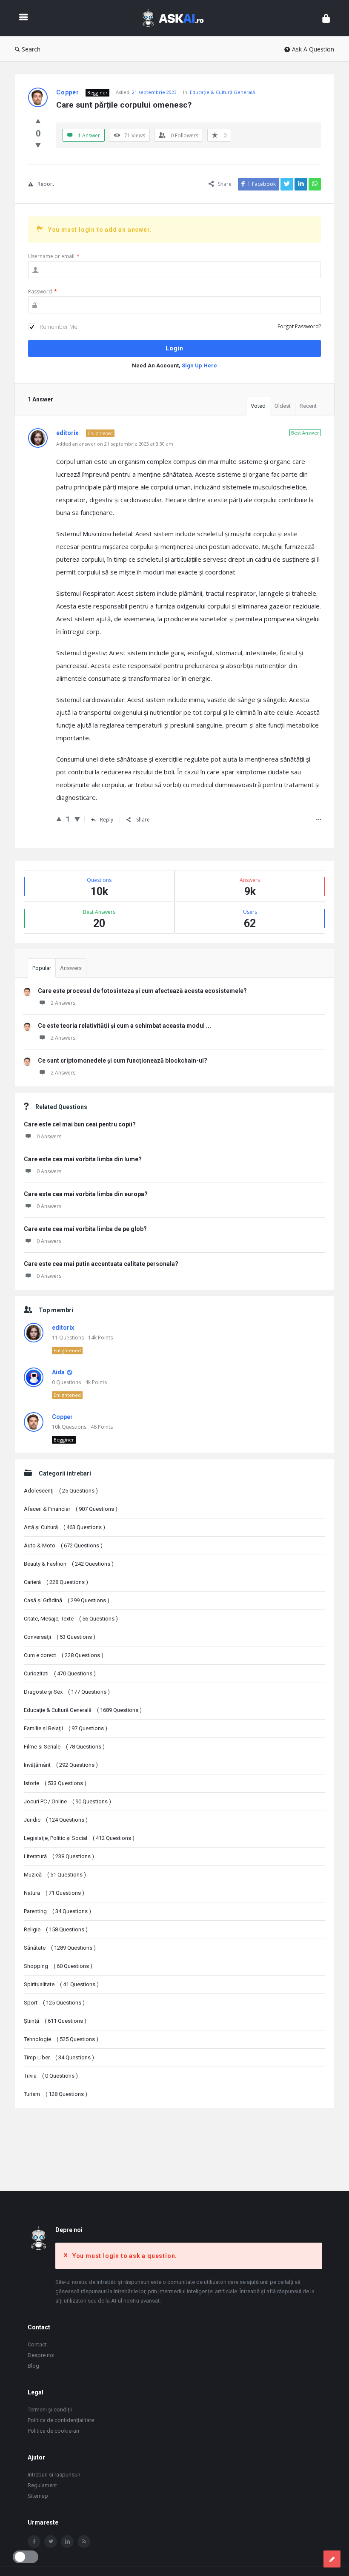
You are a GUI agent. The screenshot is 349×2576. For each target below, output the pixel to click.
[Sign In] (326, 18)
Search (31, 49)
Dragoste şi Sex (67, 1692)
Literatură (59, 1856)
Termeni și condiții (50, 2410)
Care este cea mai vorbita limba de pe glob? (85, 1229)
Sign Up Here (199, 365)
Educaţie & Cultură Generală (222, 92)
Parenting (57, 1911)
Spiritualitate (61, 1984)
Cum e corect (64, 1655)
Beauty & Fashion (69, 1564)
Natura (54, 1893)
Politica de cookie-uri (53, 2431)
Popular (42, 968)
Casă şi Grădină (67, 1600)
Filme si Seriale (64, 1747)
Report (46, 184)
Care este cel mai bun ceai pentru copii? (80, 1124)
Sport (54, 2003)
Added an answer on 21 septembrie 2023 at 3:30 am (115, 444)
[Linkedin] (67, 2542)
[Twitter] (51, 2542)
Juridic (56, 1820)
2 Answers (63, 1003)
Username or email (54, 256)
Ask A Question (313, 49)
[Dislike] (38, 145)
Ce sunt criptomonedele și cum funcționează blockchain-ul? (123, 1061)
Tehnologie (61, 2039)
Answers (71, 968)
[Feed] (84, 2542)
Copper (62, 1417)
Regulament (42, 2485)
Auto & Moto (63, 1545)
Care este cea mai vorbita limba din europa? (86, 1194)
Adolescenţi (61, 1491)
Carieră (56, 1582)
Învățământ (61, 1765)
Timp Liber (59, 2057)
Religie (56, 1929)
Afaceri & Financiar (71, 1509)
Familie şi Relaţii (66, 1728)
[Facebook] (34, 2542)
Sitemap (38, 2496)
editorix (63, 1328)
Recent (308, 406)
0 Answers (49, 1136)
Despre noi (41, 2355)
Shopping (58, 1966)
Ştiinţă (55, 2021)
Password (43, 291)
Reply (107, 820)
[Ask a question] (332, 2559)
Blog (33, 2366)
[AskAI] (177, 18)
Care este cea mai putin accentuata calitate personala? (101, 1264)
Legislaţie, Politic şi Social (79, 1838)
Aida (58, 1372)
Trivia (51, 2076)
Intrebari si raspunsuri (54, 2475)
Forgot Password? (299, 326)
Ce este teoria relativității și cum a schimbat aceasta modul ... (124, 1026)
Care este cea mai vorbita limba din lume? (83, 1159)
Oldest (283, 406)
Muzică (55, 1875)
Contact (37, 2344)
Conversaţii (60, 1637)
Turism (56, 2094)
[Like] (38, 121)
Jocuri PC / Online (67, 1801)
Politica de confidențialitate (61, 2420)
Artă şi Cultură (64, 1527)
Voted (258, 406)
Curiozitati (60, 1673)
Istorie (55, 1783)
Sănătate (60, 1948)
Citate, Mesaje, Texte (71, 1619)
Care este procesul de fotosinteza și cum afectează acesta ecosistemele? (142, 991)
